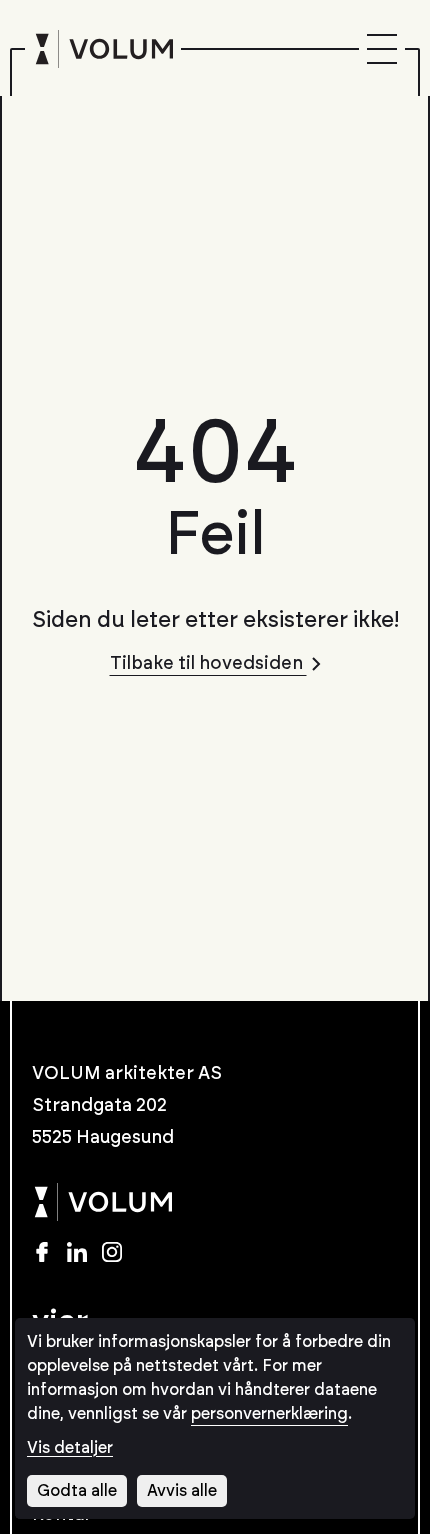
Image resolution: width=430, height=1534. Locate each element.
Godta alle (77, 1491)
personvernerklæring (269, 1414)
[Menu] (382, 49)
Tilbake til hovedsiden (208, 664)
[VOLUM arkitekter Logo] (103, 49)
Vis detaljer (70, 1448)
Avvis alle (182, 1491)
